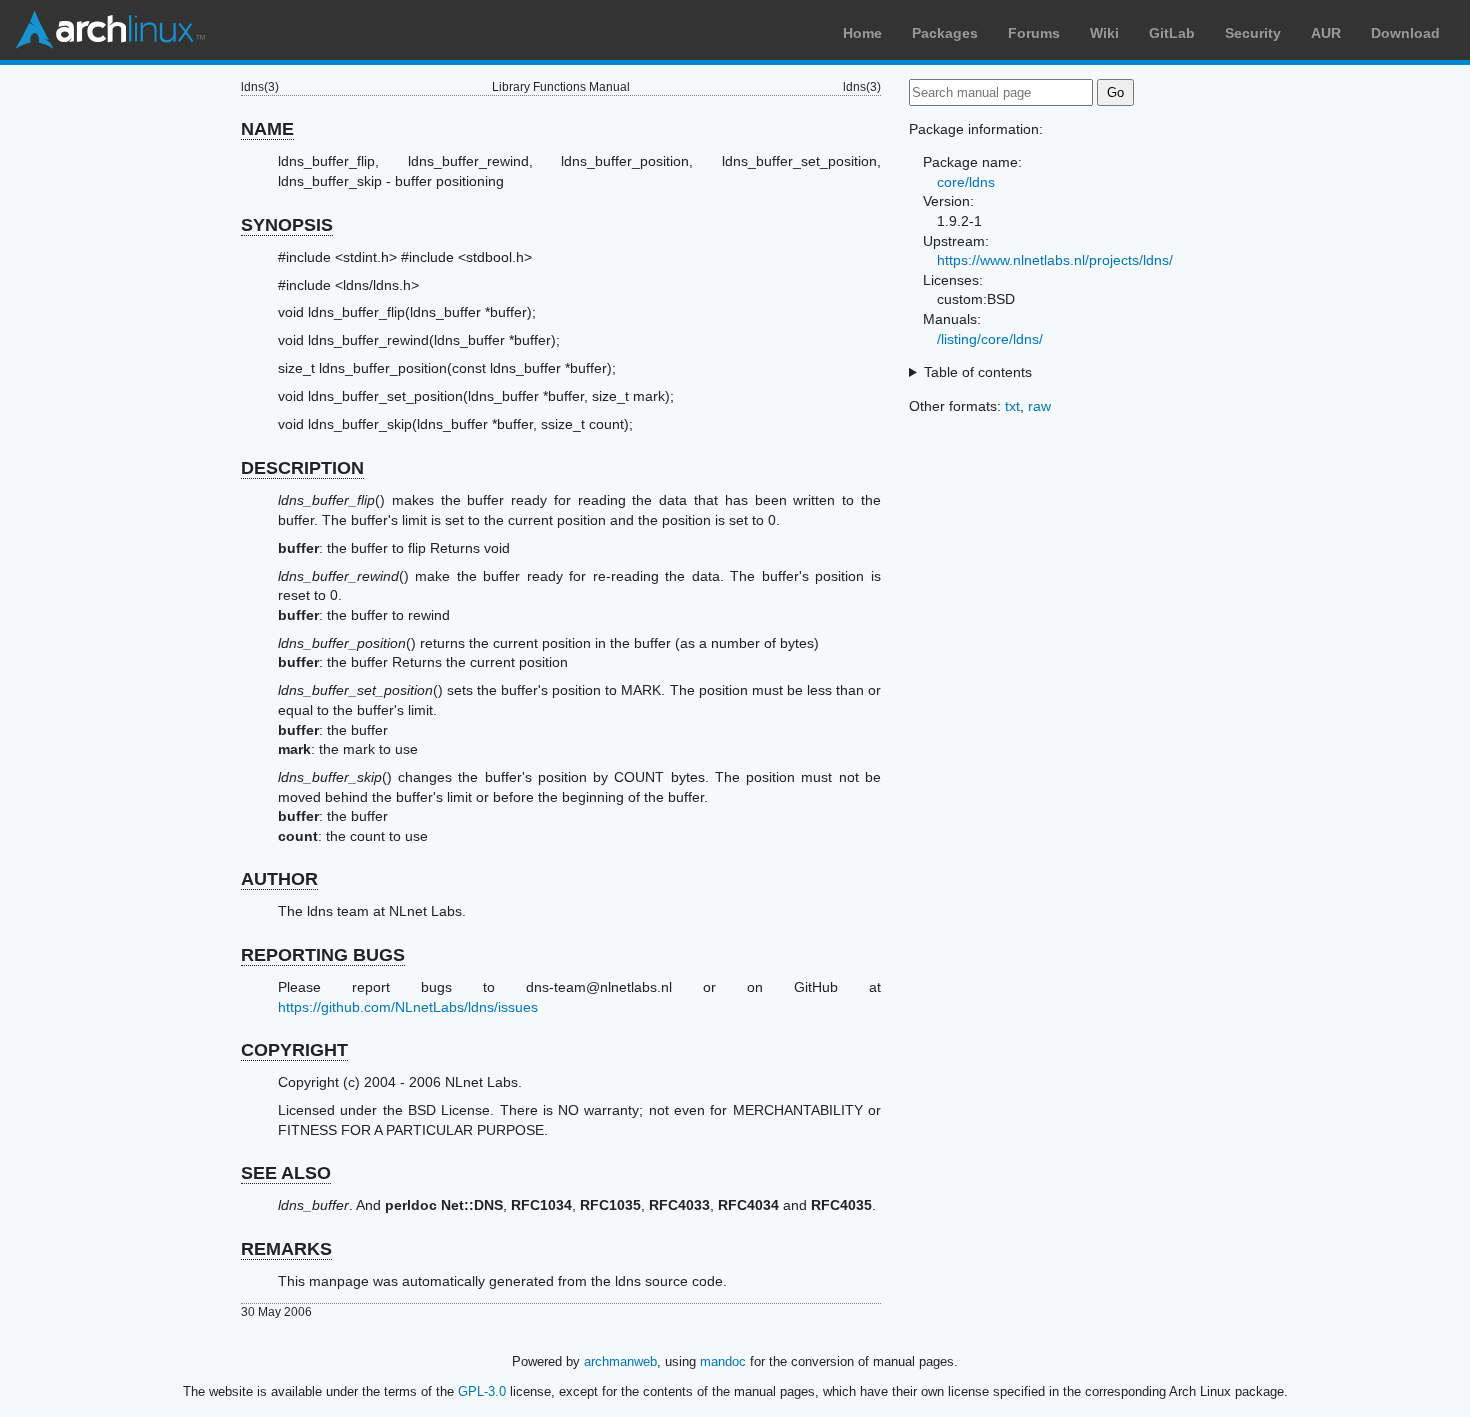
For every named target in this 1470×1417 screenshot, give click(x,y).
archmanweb (620, 1361)
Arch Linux (110, 30)
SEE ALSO (286, 1173)
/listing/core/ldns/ (990, 339)
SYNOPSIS (287, 225)
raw (1039, 406)
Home (862, 33)
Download (1405, 33)
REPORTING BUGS (323, 955)
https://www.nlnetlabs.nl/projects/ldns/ (1055, 260)
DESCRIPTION (302, 468)
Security (1253, 33)
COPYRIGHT (294, 1050)
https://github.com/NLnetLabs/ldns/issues (408, 1007)
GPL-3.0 (482, 1391)
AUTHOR (279, 879)
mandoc (723, 1361)
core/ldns (966, 182)
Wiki (1104, 33)
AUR (1326, 33)
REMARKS (286, 1249)
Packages (945, 33)
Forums (1034, 33)
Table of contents (978, 372)
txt (1012, 406)
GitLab (1172, 33)
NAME (267, 129)
